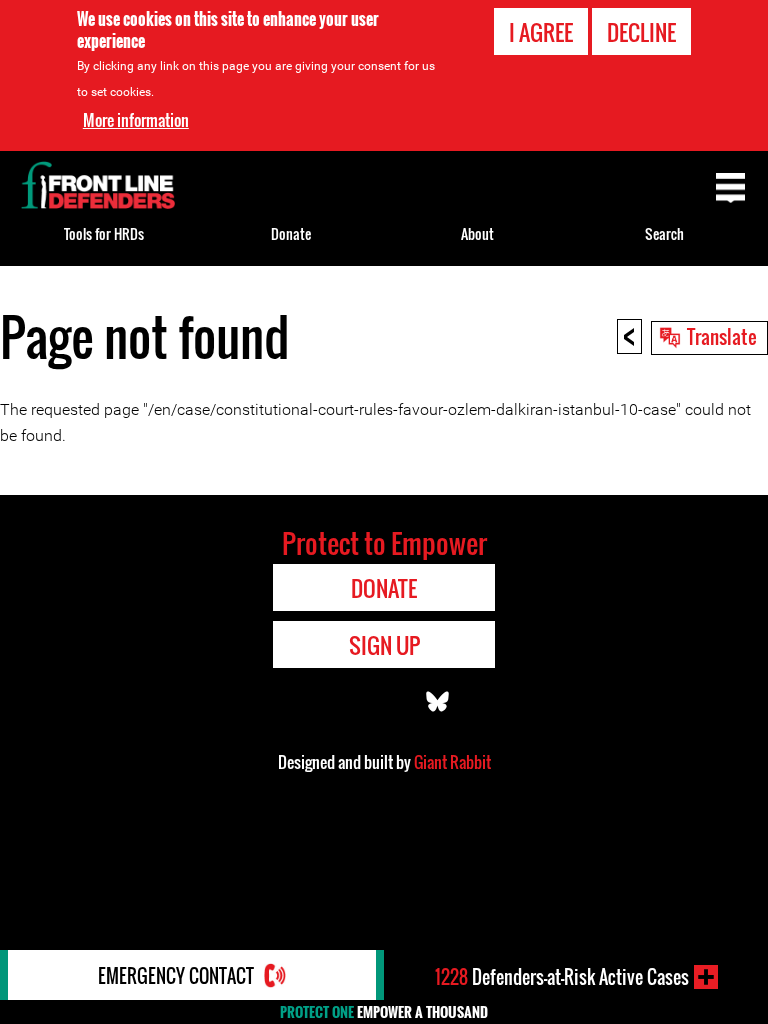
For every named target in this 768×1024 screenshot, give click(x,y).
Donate (291, 233)
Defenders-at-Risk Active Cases (562, 977)
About (477, 233)
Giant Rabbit (452, 762)
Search (664, 233)
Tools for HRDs (104, 233)
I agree (541, 32)
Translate (722, 336)
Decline (641, 32)
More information (136, 120)
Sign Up (384, 645)
